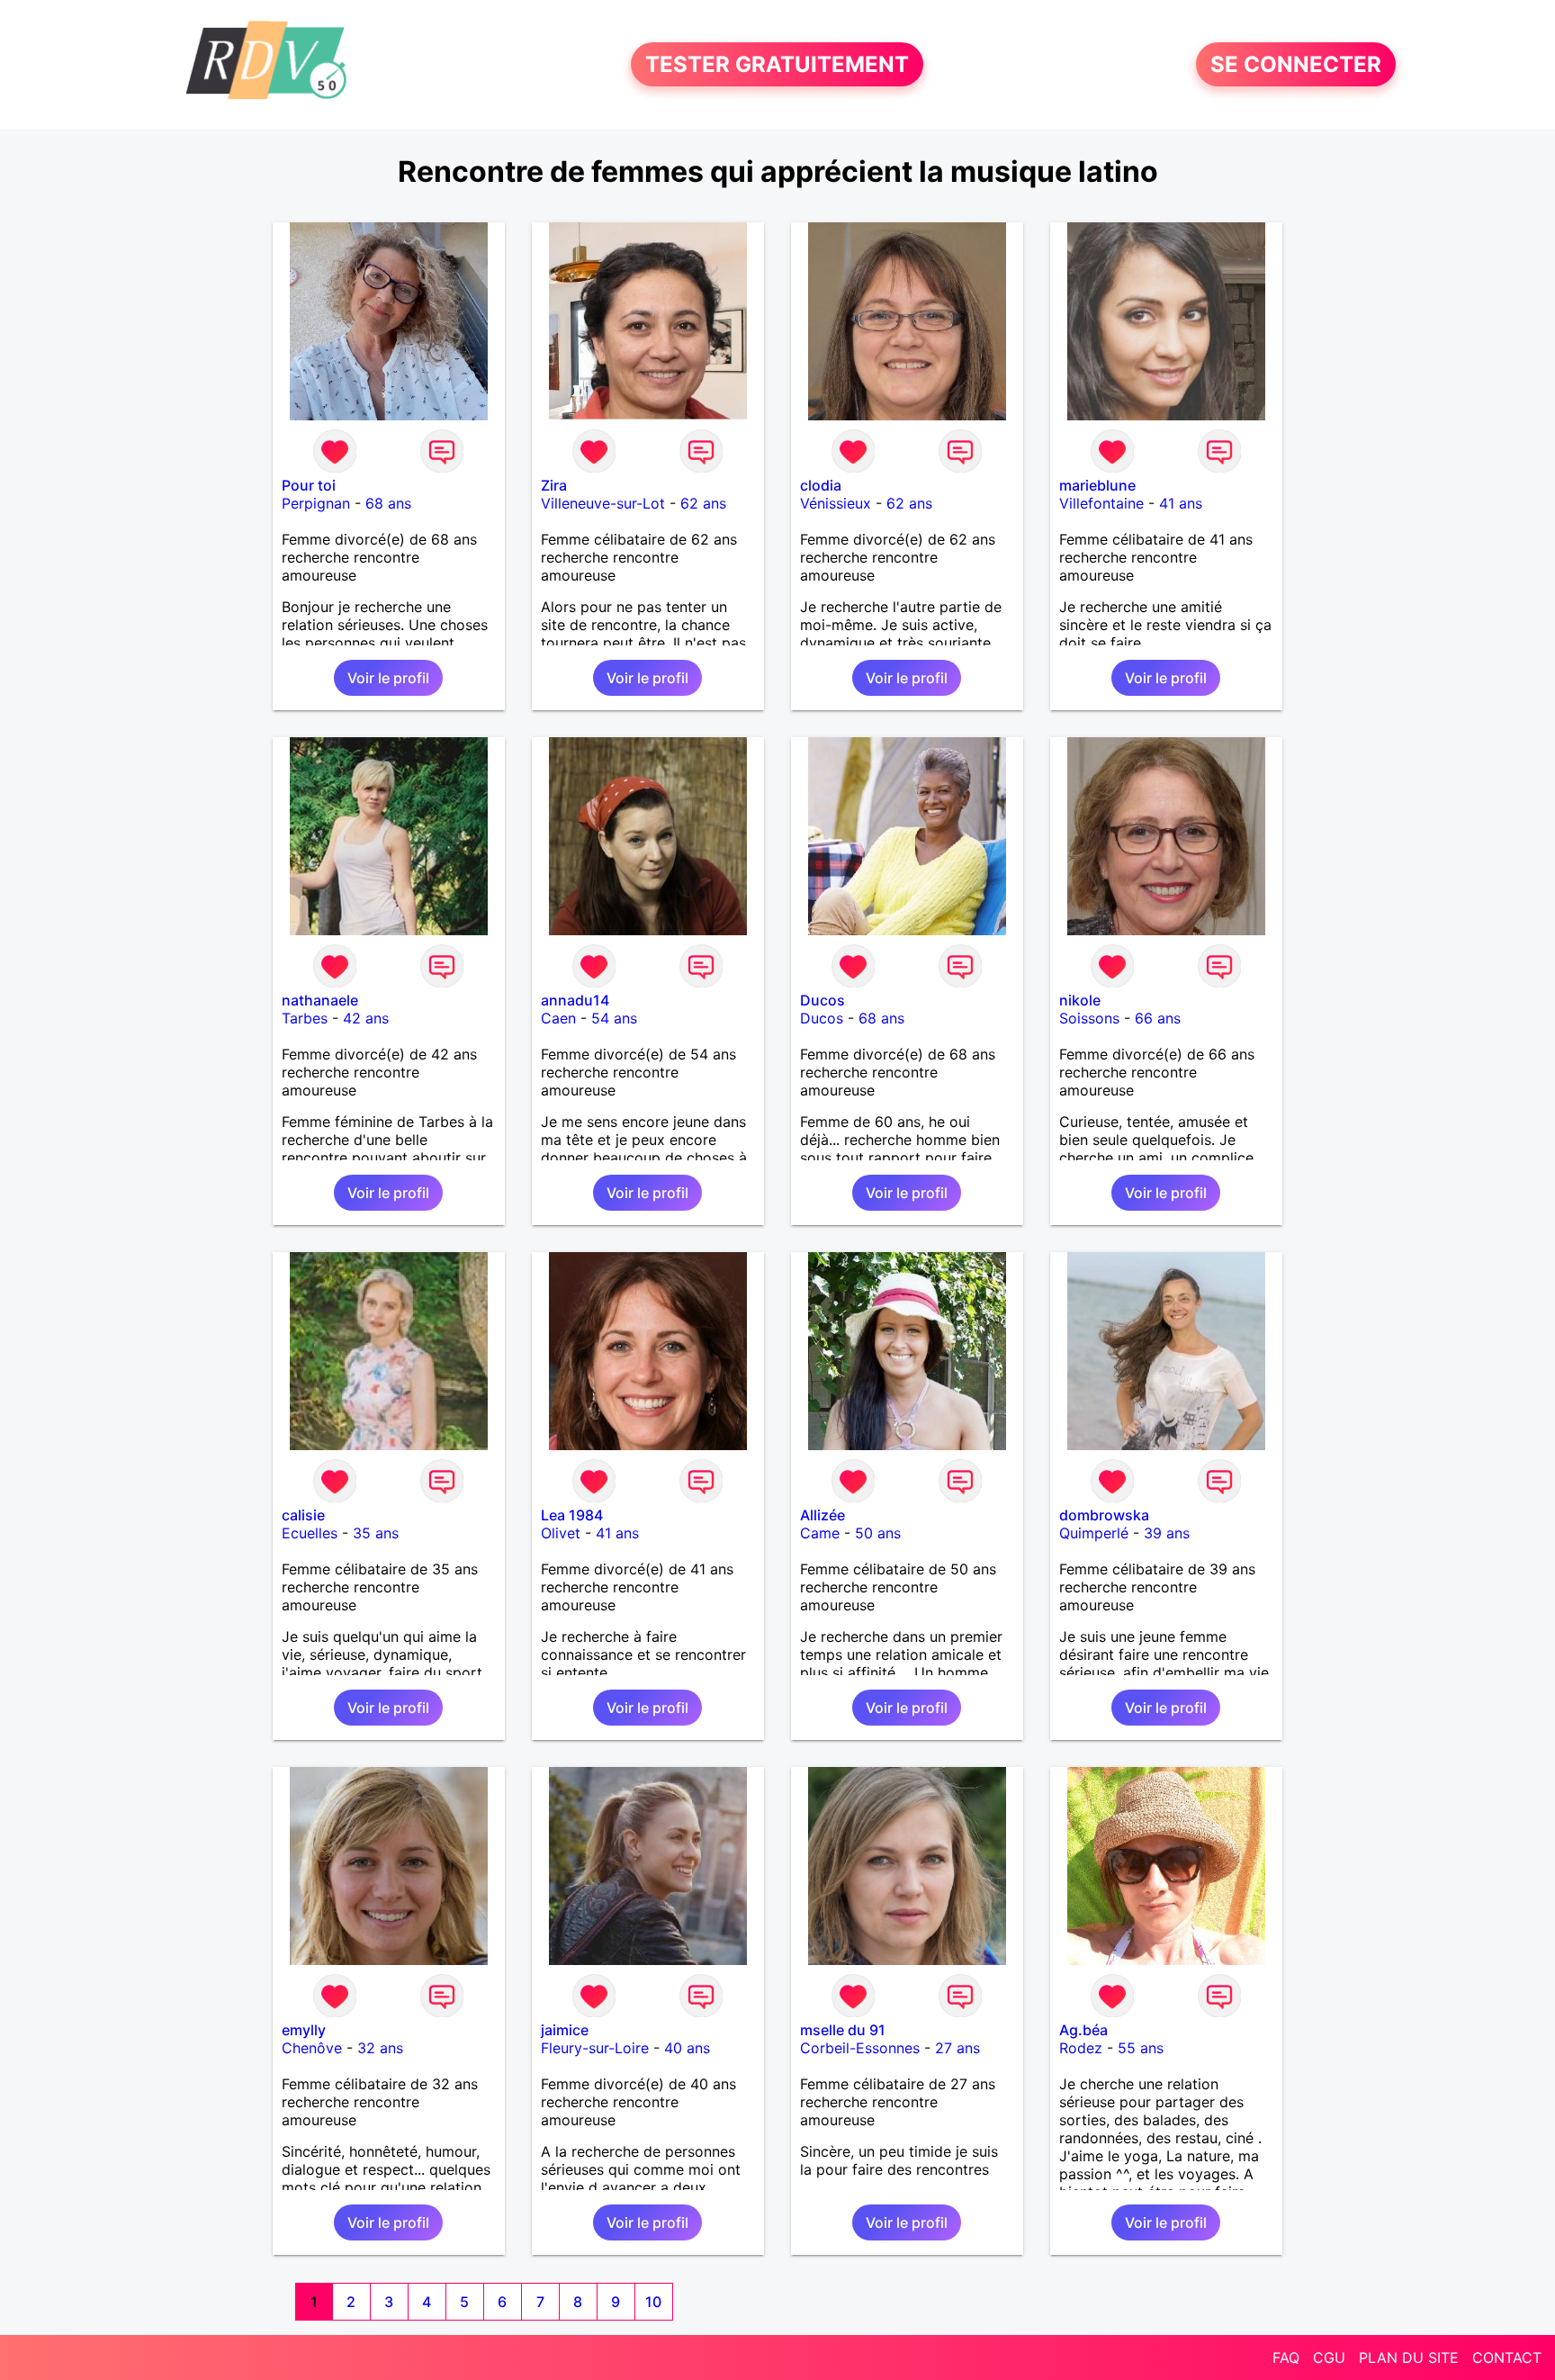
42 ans (366, 1018)
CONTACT (1507, 2357)
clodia (821, 485)
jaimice (565, 2030)
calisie (303, 1515)
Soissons (1089, 1018)
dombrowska (1104, 1515)
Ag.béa (1083, 2030)
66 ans (1158, 1018)
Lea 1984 (572, 1515)
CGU (1329, 2357)
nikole (1080, 1000)
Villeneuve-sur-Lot (603, 503)
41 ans (1181, 503)
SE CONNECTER (1296, 64)
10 (653, 2302)
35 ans (376, 1533)
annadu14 (575, 1000)
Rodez (1081, 2048)
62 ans (703, 503)
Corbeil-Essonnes (860, 2048)
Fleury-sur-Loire (595, 2048)
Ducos (822, 1000)
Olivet (561, 1533)
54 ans (614, 1018)
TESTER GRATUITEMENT (777, 64)
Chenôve (312, 2048)
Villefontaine (1101, 503)
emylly (304, 2030)
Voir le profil (388, 678)
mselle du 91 (843, 2030)
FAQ (1286, 2357)
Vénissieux (836, 503)
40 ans (687, 2048)
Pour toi (309, 485)
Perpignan (316, 503)
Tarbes (305, 1018)
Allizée (822, 1515)
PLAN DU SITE (1409, 2357)
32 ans (380, 2048)
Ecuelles (310, 1533)
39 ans (1167, 1533)
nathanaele (320, 1000)
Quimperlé (1094, 1533)
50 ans (878, 1533)
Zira (554, 485)
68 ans (388, 503)
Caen (558, 1018)
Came (820, 1533)
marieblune (1097, 485)
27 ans (957, 2048)
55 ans (1141, 2048)
